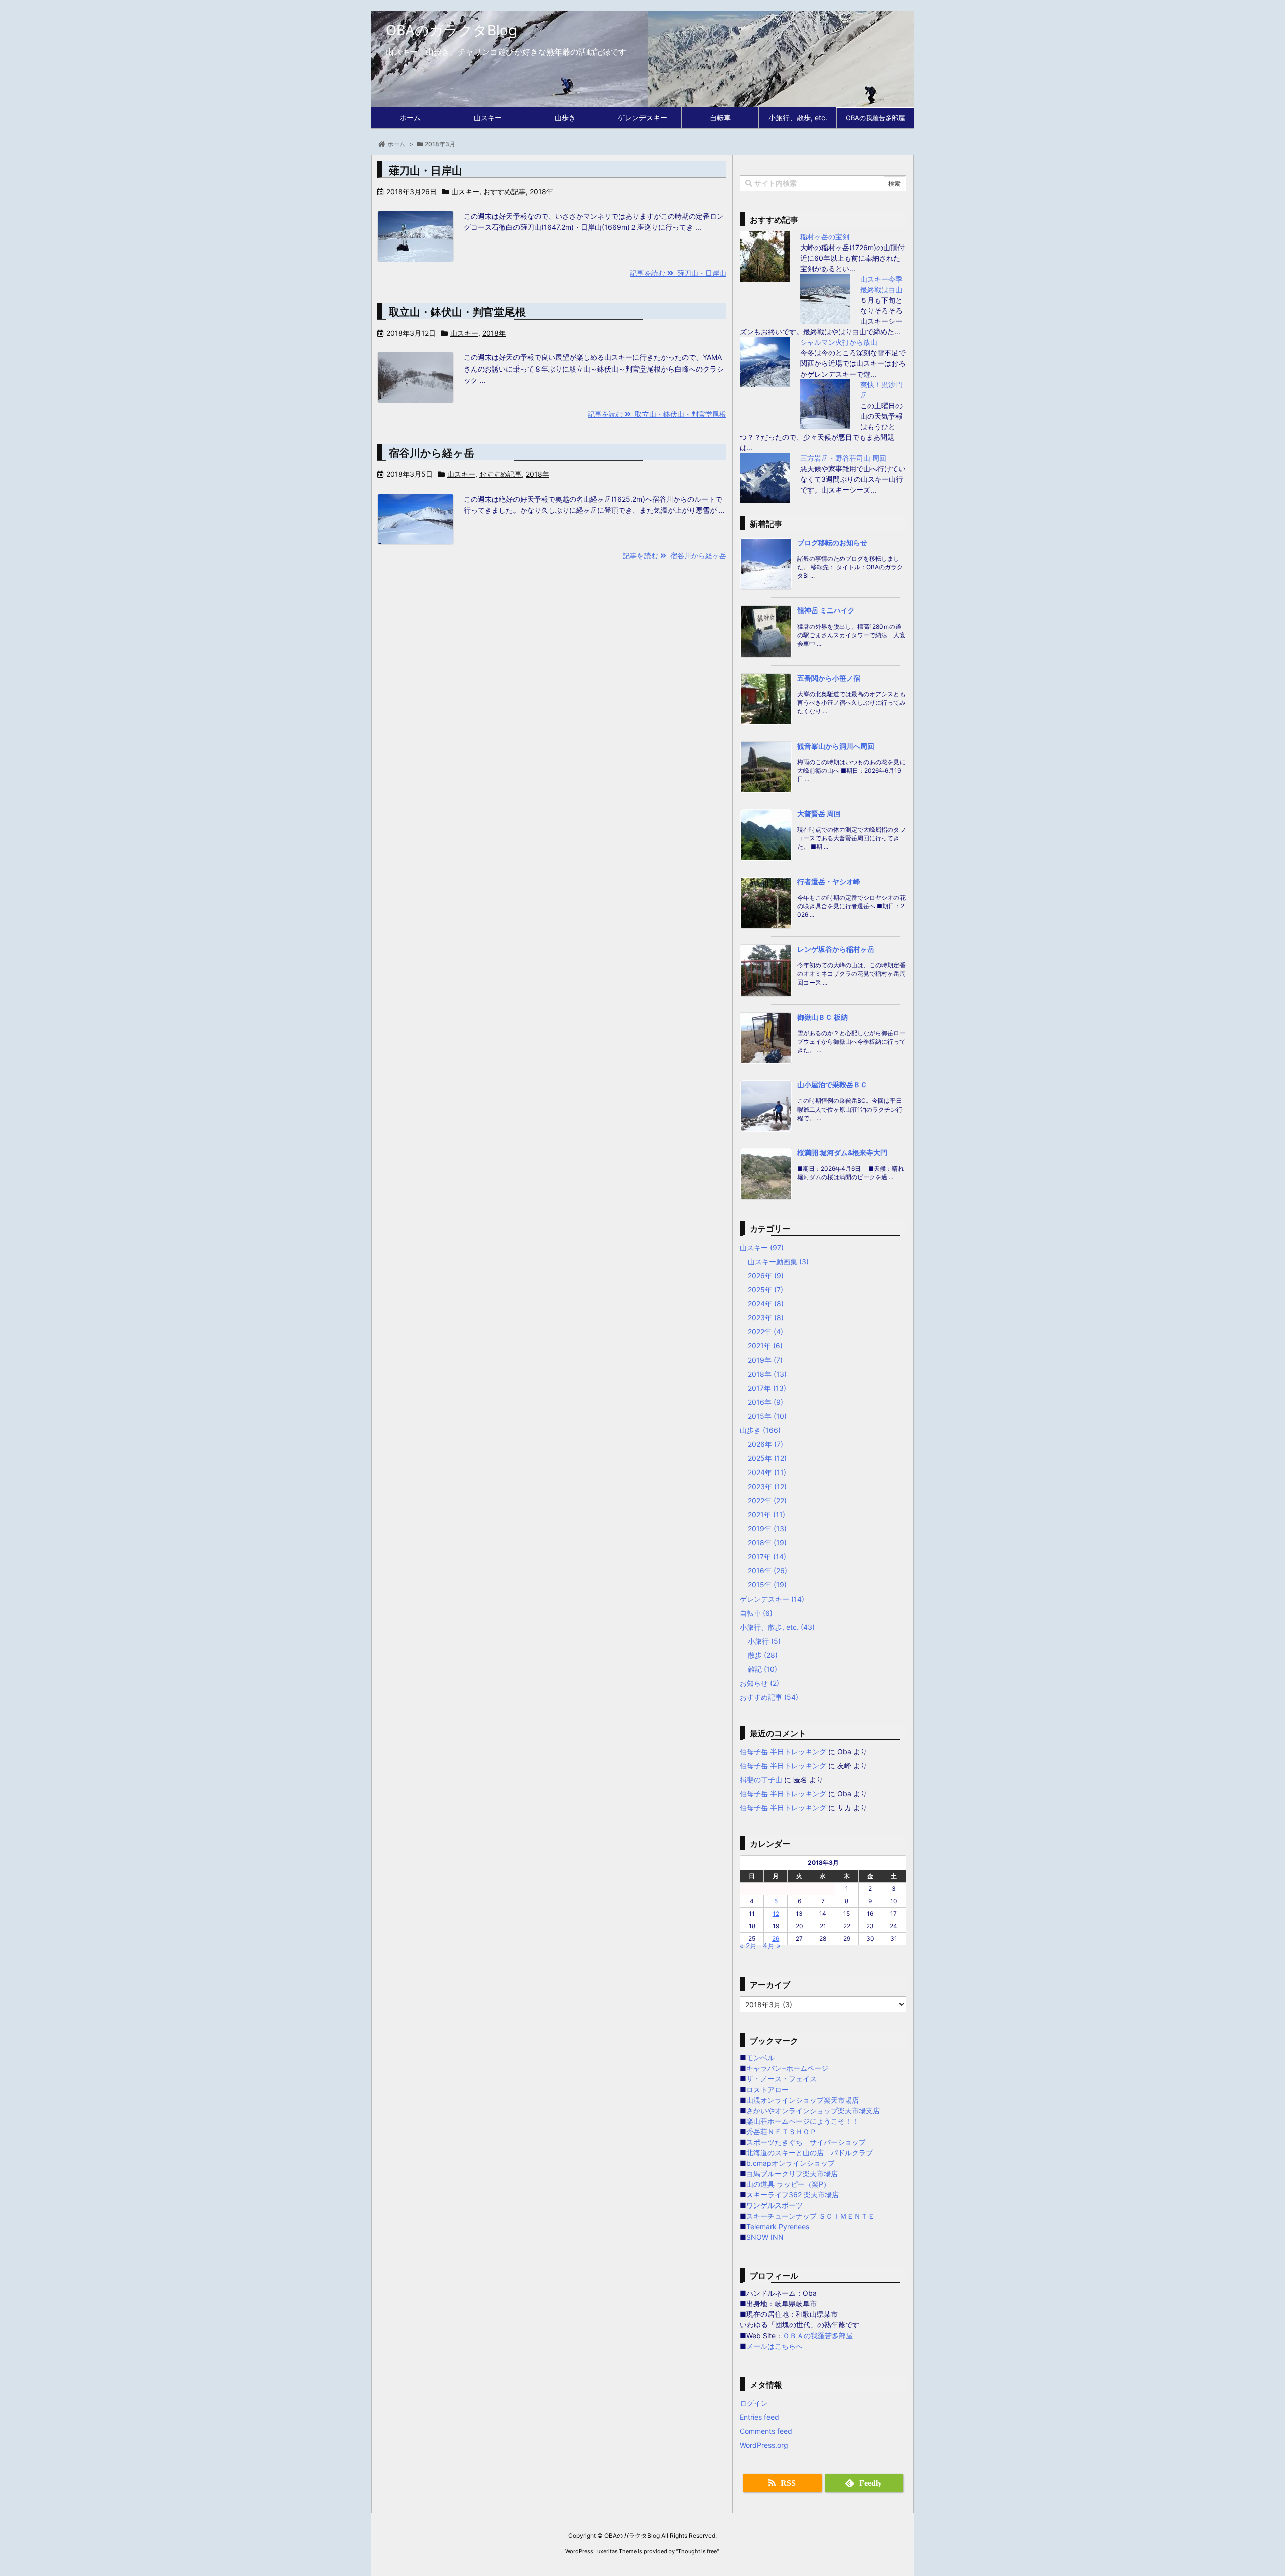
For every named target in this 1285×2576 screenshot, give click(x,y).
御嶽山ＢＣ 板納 (822, 1017)
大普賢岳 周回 (819, 814)
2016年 (765, 1402)
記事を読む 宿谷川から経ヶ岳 (675, 556)
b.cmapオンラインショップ (791, 2163)
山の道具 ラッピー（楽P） (788, 2184)
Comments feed (766, 2431)
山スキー (465, 192)
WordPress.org (764, 2445)
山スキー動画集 (778, 1261)
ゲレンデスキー (772, 1599)
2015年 (767, 1416)
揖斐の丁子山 (761, 1780)
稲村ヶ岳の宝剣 (825, 237)
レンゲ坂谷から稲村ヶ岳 (836, 949)
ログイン (754, 2403)
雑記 (762, 1669)
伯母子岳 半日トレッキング (783, 1751)
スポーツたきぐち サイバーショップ (806, 2142)
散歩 (763, 1655)
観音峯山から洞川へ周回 (836, 746)
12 (776, 1914)
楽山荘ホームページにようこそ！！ (803, 2121)
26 (776, 1939)
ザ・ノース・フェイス (782, 2079)
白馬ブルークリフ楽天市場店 (792, 2174)
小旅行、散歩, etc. (777, 1627)
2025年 (765, 1290)
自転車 (756, 1613)
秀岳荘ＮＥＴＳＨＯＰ (782, 2131)
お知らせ (759, 1683)
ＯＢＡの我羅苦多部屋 (818, 2335)
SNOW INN (765, 2237)
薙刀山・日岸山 (425, 170)
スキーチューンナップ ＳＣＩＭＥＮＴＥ (811, 2216)
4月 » (772, 1946)
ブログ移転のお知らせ (832, 542)
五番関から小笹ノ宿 (829, 678)
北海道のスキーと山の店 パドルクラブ (810, 2153)
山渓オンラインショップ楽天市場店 (803, 2100)
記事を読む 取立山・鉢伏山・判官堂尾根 (657, 414)
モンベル (760, 2058)
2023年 (766, 1318)
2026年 (766, 1275)
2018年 (541, 192)
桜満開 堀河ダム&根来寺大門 (842, 1152)
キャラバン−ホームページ (787, 2068)
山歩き (760, 1430)
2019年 (765, 1360)
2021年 (765, 1346)
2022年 (765, 1332)
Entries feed (759, 2417)
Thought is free (697, 2551)
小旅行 (764, 1641)
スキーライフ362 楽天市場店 (793, 2195)
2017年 (767, 1388)
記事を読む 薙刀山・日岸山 (678, 273)
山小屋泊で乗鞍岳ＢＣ (832, 1085)
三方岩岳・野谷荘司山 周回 (843, 458)
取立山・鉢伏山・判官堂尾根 (457, 312)
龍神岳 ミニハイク (826, 610)
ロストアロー (767, 2089)
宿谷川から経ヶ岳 (431, 453)
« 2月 (748, 1946)
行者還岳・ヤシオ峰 (829, 881)
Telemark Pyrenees (778, 2226)
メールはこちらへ (775, 2346)
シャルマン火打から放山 (839, 342)
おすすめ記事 (504, 192)
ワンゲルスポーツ (775, 2205)
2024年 (766, 1304)
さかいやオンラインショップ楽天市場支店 (813, 2110)
